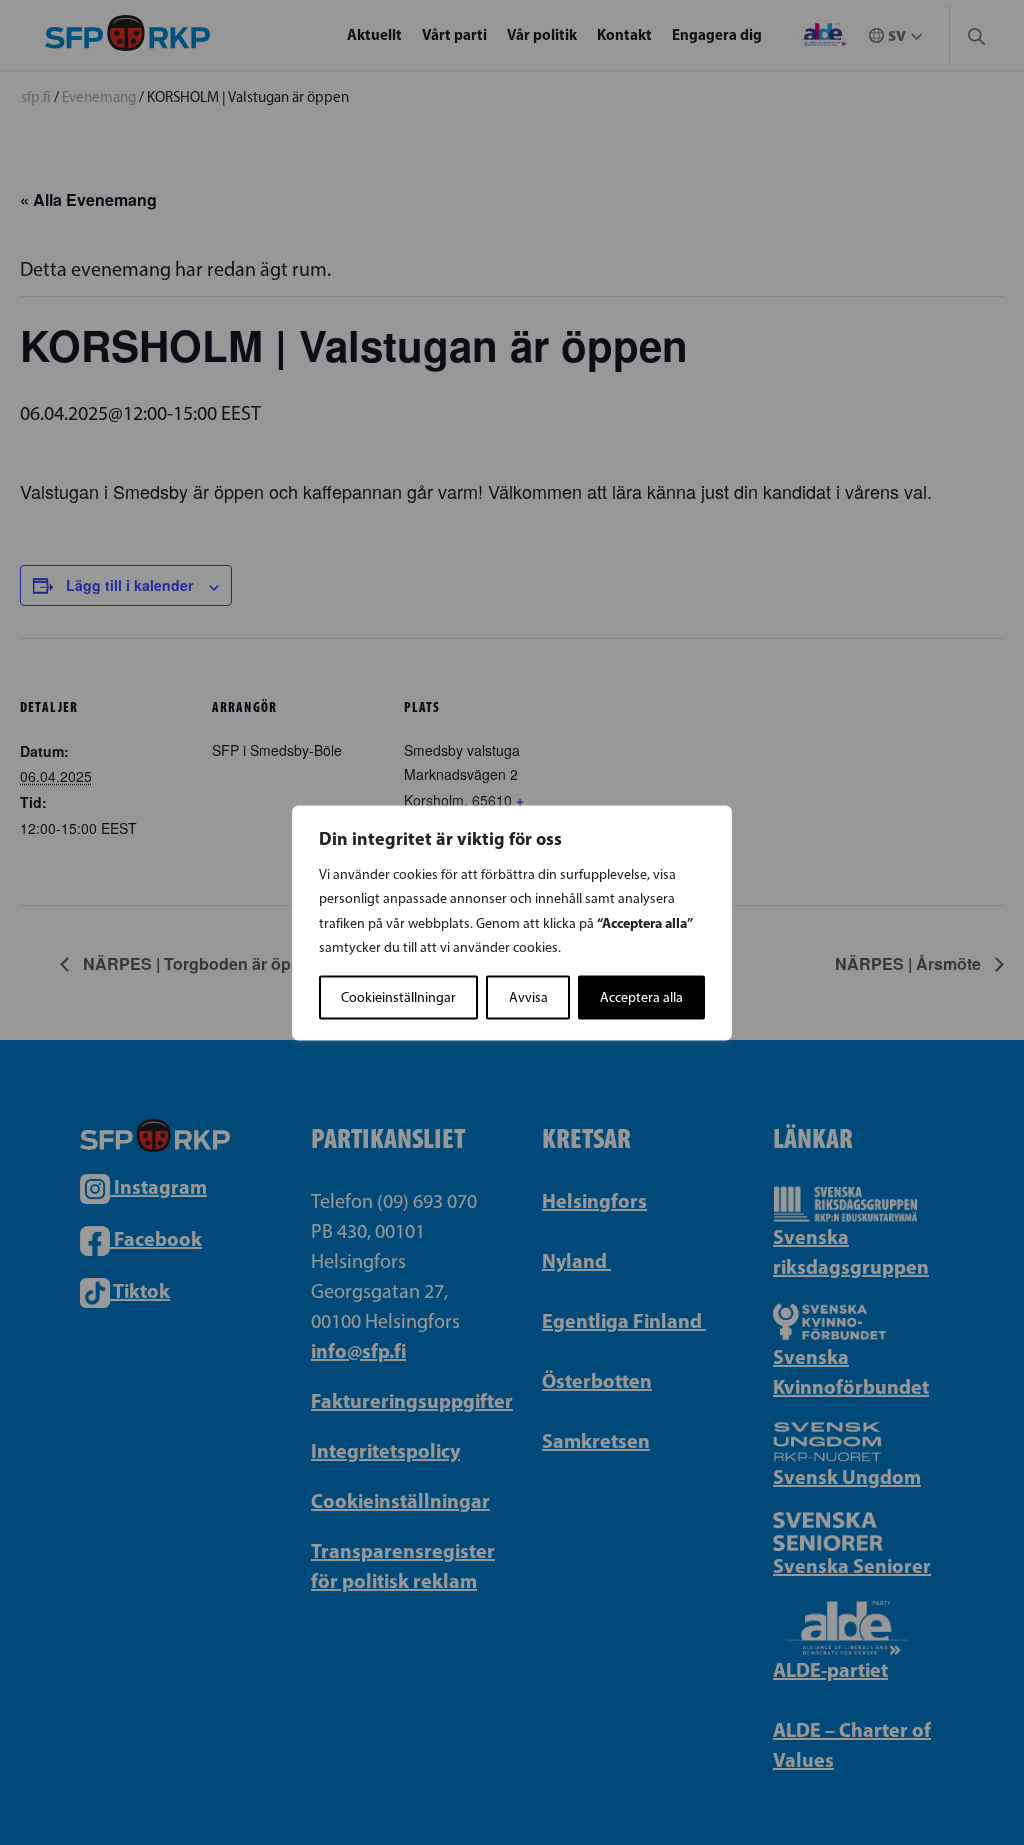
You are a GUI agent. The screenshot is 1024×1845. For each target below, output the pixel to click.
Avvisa (528, 996)
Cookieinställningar (398, 996)
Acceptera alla (641, 996)
